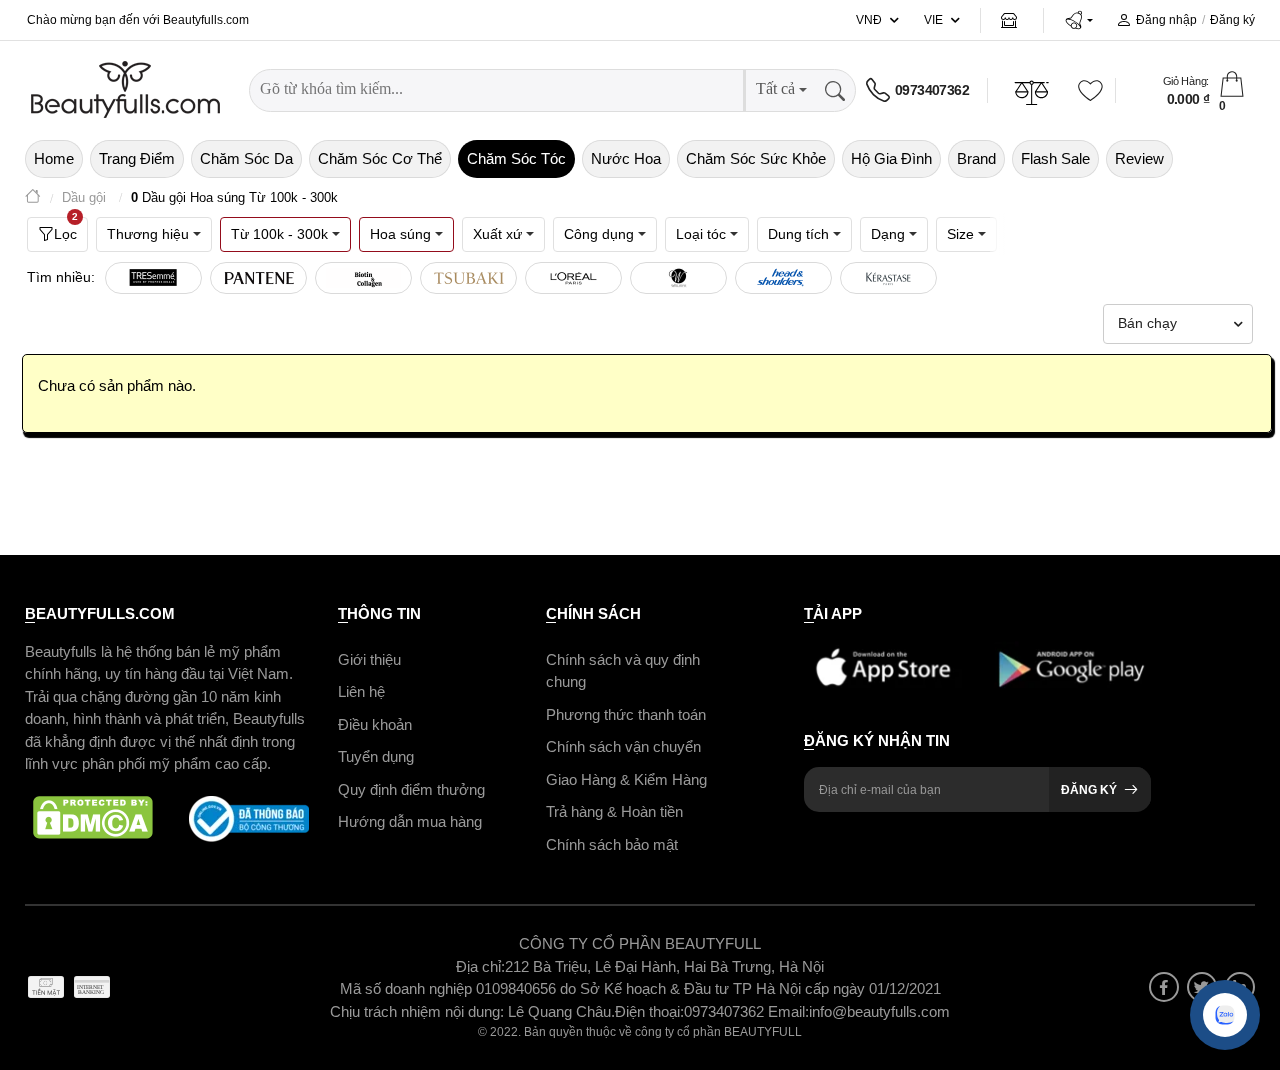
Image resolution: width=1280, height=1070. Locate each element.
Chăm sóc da (246, 158)
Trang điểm (137, 158)
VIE (933, 20)
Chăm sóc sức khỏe (756, 158)
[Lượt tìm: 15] (573, 278)
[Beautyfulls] (33, 198)
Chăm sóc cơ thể (380, 158)
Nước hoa (626, 158)
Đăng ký (1232, 20)
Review (1139, 158)
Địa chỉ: (480, 966)
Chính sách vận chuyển (623, 746)
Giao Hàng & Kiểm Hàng (626, 779)
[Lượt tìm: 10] (888, 278)
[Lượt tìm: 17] (468, 278)
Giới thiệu (369, 659)
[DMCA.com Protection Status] (93, 819)
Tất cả (775, 88)
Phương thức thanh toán (626, 714)
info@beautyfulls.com (879, 1011)
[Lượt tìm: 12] (783, 278)
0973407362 (932, 90)
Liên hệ (361, 691)
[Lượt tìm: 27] (363, 278)
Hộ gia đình (891, 158)
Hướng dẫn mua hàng (410, 821)
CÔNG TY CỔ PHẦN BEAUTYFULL (640, 943)
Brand (976, 158)
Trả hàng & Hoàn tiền (614, 811)
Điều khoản (375, 724)
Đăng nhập (1166, 20)
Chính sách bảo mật (612, 844)
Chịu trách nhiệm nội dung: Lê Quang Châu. (472, 1011)
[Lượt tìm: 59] (153, 278)
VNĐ (869, 20)
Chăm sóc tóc (516, 158)
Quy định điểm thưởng (411, 789)
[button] (1078, 20)
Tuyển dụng (376, 756)
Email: (788, 1011)
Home (54, 158)
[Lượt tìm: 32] (258, 278)
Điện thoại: (649, 1011)
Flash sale (1055, 158)
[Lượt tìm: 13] (678, 278)
